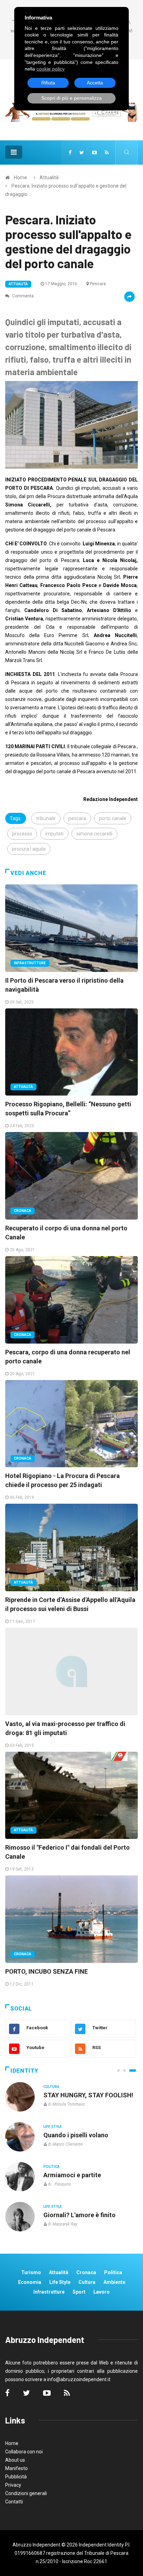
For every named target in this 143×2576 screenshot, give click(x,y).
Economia (30, 2282)
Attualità (49, 177)
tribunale (46, 818)
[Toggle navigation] (14, 152)
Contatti (14, 2502)
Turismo (31, 2272)
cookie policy (51, 69)
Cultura (51, 2087)
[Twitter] (82, 152)
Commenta (22, 296)
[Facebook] (70, 152)
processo (22, 834)
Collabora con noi (24, 2452)
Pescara (98, 284)
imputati (54, 834)
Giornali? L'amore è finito (79, 2215)
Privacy (13, 2485)
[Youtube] (94, 152)
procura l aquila (29, 849)
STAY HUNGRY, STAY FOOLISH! (88, 2095)
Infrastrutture (30, 963)
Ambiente (114, 2282)
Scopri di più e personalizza (71, 98)
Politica (52, 2167)
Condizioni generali (26, 2493)
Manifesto (16, 2468)
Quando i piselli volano (76, 2135)
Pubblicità (16, 2477)
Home (20, 177)
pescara (77, 818)
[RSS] (107, 152)
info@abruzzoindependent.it (79, 2379)
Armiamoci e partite (72, 2175)
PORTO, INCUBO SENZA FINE (47, 1971)
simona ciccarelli (94, 834)
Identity (24, 2071)
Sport (79, 2292)
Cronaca (23, 1211)
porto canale (113, 818)
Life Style (53, 2127)
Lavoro (102, 2292)
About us (15, 2460)
